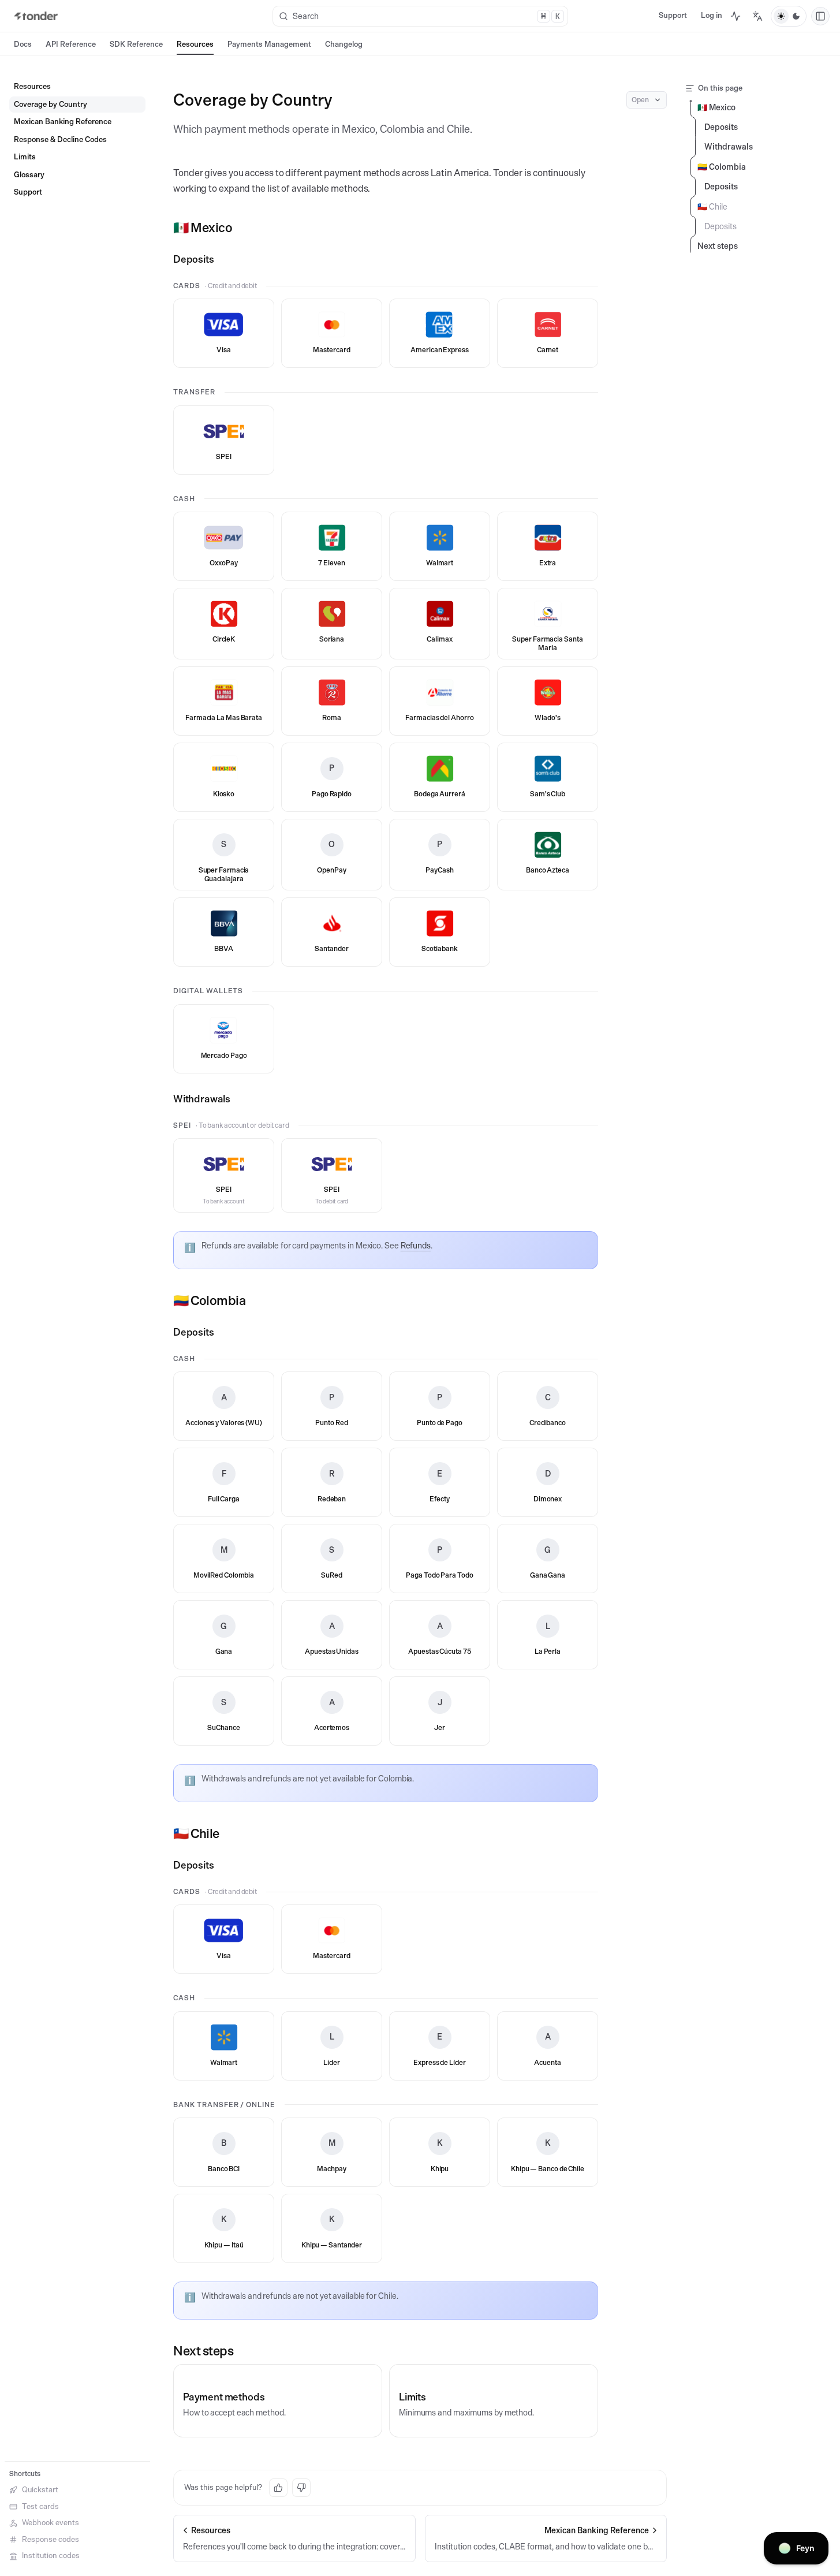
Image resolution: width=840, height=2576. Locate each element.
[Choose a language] (757, 16)
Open (640, 100)
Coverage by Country (51, 104)
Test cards (40, 2506)
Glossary (29, 175)
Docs (23, 44)
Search (426, 16)
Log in (712, 15)
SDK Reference (136, 44)
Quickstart (40, 2490)
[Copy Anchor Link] (241, 228)
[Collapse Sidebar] (820, 16)
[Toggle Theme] (789, 16)
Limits (25, 157)
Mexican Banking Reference (63, 122)
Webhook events (51, 2523)
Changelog (344, 44)
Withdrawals (202, 1099)
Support (673, 15)
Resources (195, 44)
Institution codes (51, 2556)
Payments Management (269, 44)
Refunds (416, 1246)
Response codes (51, 2539)
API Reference (71, 44)
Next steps (204, 2351)
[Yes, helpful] (278, 2488)
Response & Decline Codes (60, 139)
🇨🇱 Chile (196, 1833)
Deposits (194, 259)
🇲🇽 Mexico (203, 228)
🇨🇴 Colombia (210, 1300)
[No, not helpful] (301, 2488)
